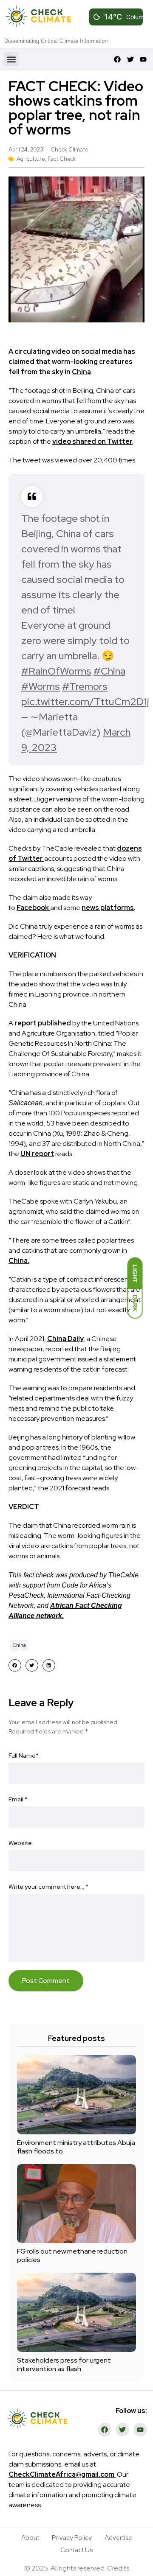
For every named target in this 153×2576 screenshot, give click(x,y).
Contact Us (76, 2550)
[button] (11, 59)
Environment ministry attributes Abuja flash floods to (76, 2147)
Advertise (118, 2538)
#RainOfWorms (56, 671)
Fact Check (62, 159)
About (30, 2538)
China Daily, (66, 1339)
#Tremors (85, 686)
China (81, 372)
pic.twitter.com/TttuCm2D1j (85, 701)
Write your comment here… (48, 1887)
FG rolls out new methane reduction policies (72, 2255)
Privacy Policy (72, 2538)
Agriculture (31, 159)
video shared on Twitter (92, 441)
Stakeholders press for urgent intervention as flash (64, 2365)
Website (20, 1843)
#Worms (41, 686)
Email (18, 1799)
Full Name (24, 1756)
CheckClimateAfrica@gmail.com (61, 2474)
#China (109, 671)
